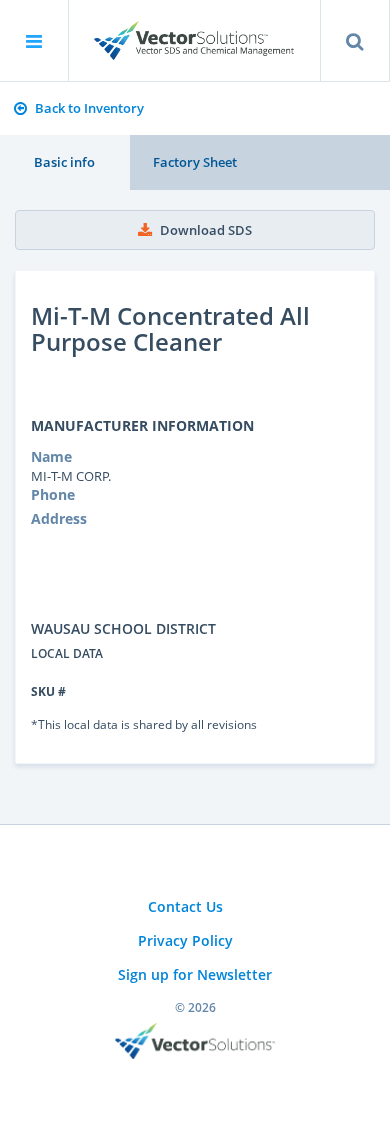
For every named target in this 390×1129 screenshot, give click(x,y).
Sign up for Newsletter (195, 974)
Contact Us (185, 906)
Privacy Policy (185, 940)
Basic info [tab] (64, 162)
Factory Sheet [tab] (195, 162)
